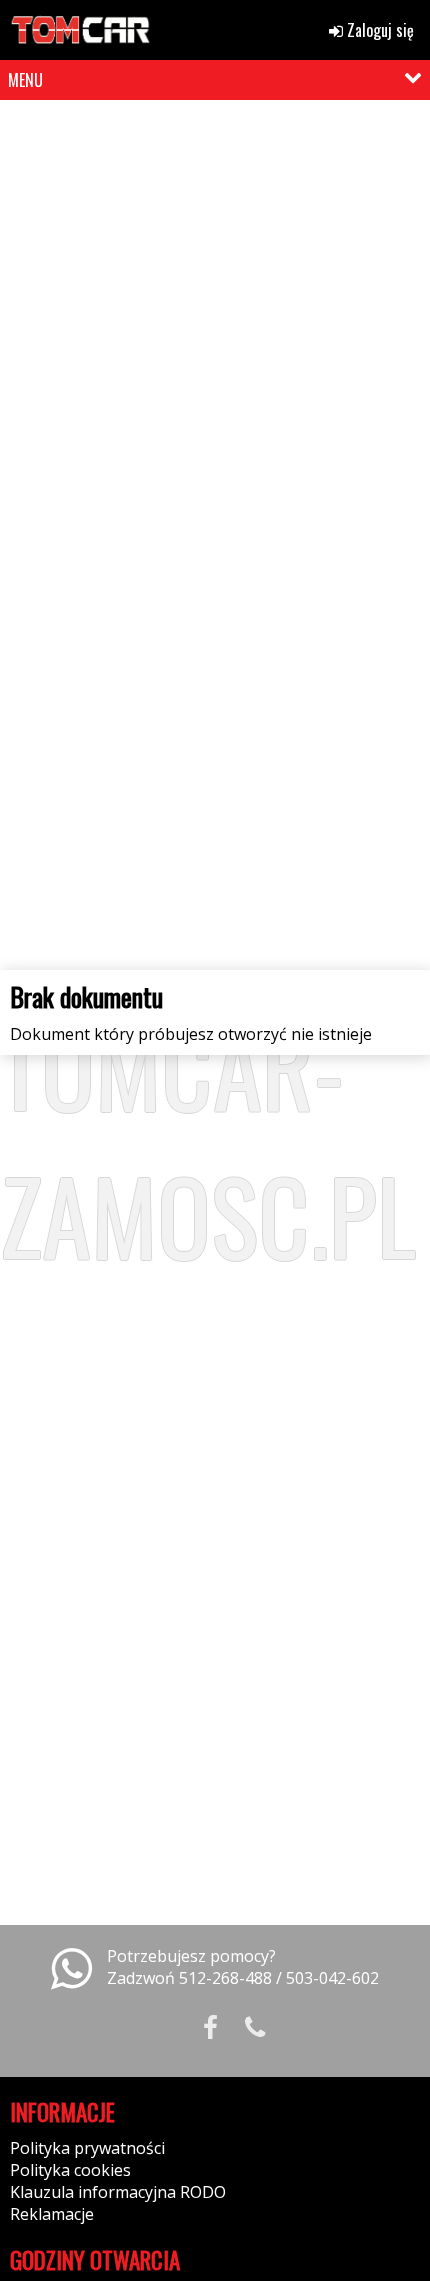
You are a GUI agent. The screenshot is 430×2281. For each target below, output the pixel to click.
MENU (25, 80)
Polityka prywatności (87, 2148)
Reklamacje (52, 2214)
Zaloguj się (378, 30)
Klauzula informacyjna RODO (118, 2192)
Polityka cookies (70, 2170)
